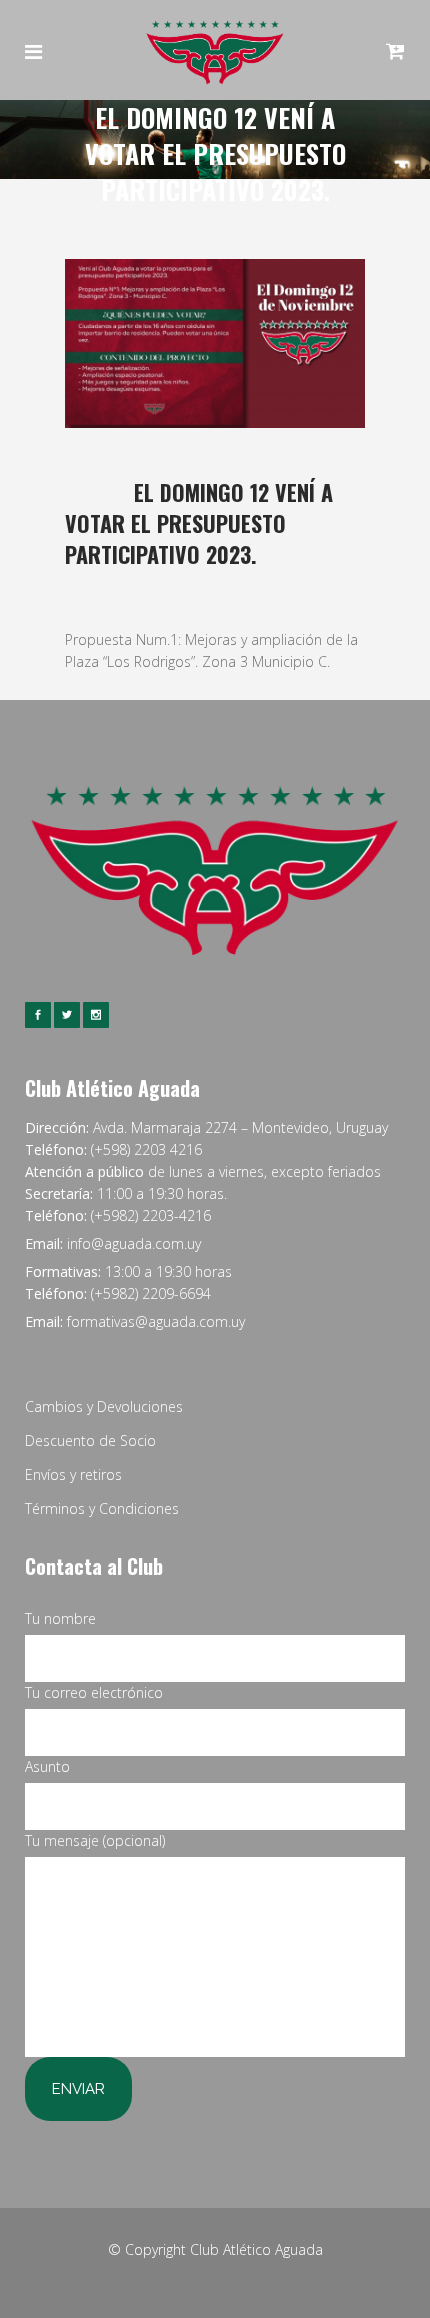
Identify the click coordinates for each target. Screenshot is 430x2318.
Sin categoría (221, 587)
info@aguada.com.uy (134, 1243)
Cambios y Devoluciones (104, 1406)
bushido (302, 587)
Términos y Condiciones (102, 1508)
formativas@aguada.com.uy (156, 1321)
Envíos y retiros (73, 1474)
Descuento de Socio (90, 1440)
